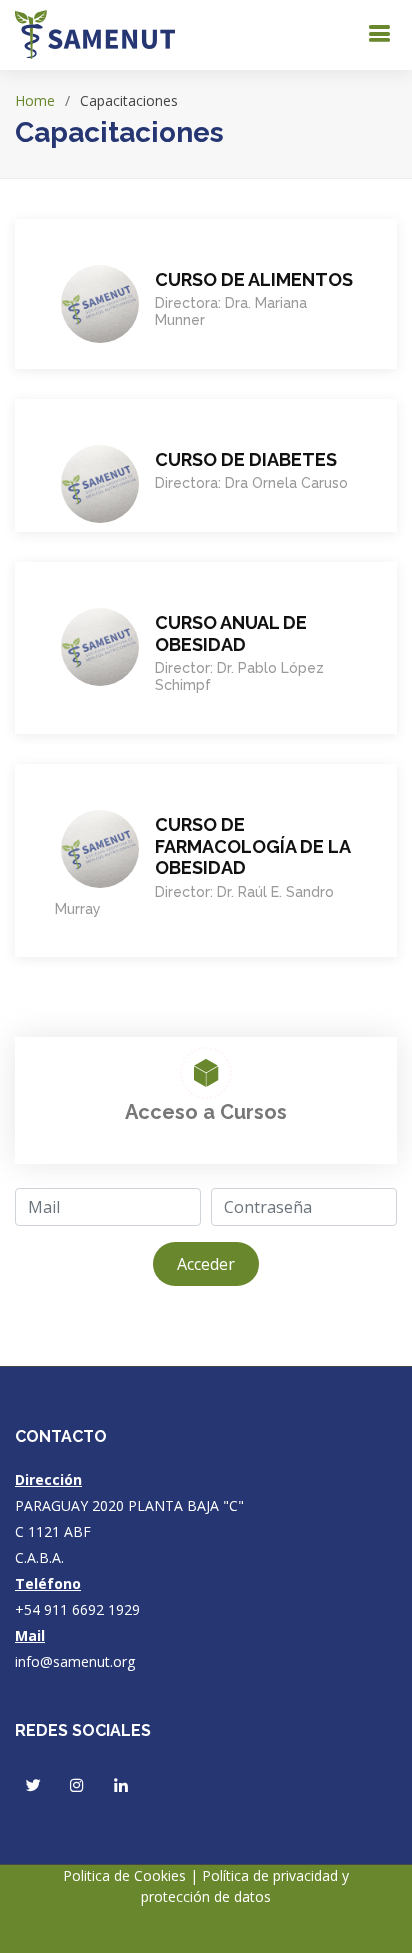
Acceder (206, 1264)
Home (35, 100)
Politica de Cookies (126, 1875)
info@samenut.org (75, 1661)
